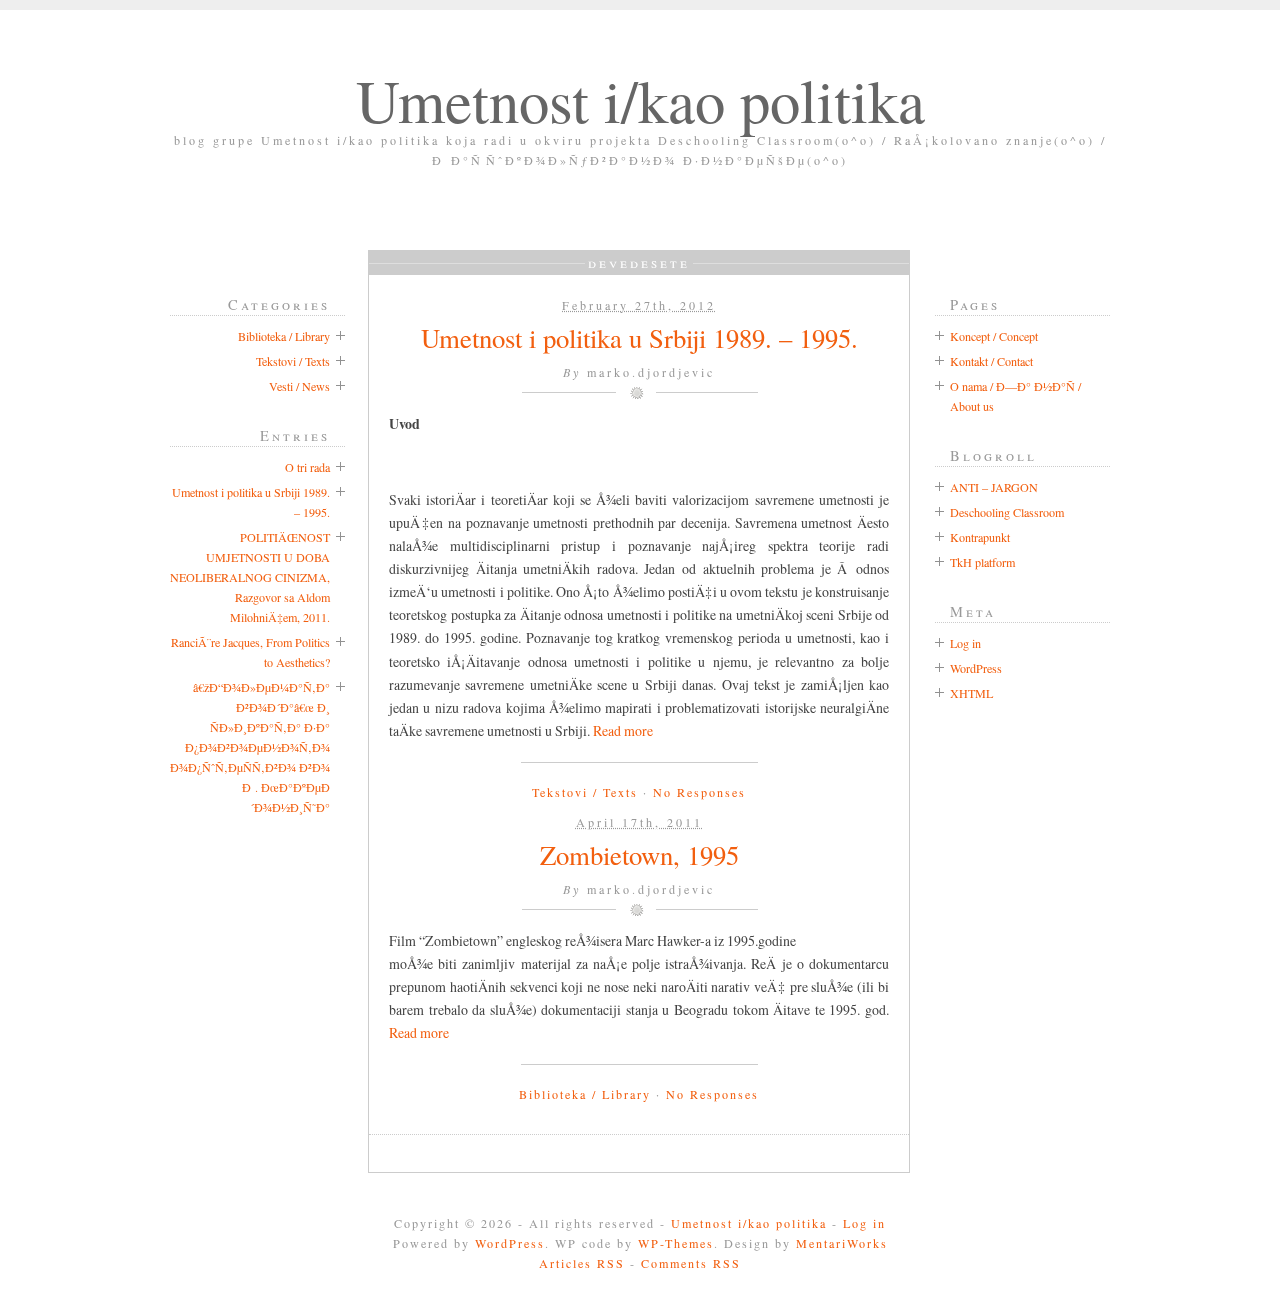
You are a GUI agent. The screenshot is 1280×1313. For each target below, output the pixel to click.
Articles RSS (582, 1263)
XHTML (971, 693)
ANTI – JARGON (994, 487)
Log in (965, 643)
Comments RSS (691, 1263)
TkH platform (982, 562)
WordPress (976, 668)
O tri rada (307, 467)
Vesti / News (299, 386)
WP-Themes (676, 1243)
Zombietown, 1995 (639, 855)
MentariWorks (842, 1243)
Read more (623, 730)
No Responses (699, 792)
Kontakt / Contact (991, 361)
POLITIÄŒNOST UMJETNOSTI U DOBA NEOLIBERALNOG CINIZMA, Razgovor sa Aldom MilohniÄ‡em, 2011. (250, 577)
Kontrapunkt (980, 537)
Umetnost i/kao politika (640, 99)
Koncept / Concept (994, 336)
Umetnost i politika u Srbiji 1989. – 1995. (639, 338)
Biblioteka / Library (585, 1094)
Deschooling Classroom (1007, 512)
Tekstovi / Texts (585, 792)
